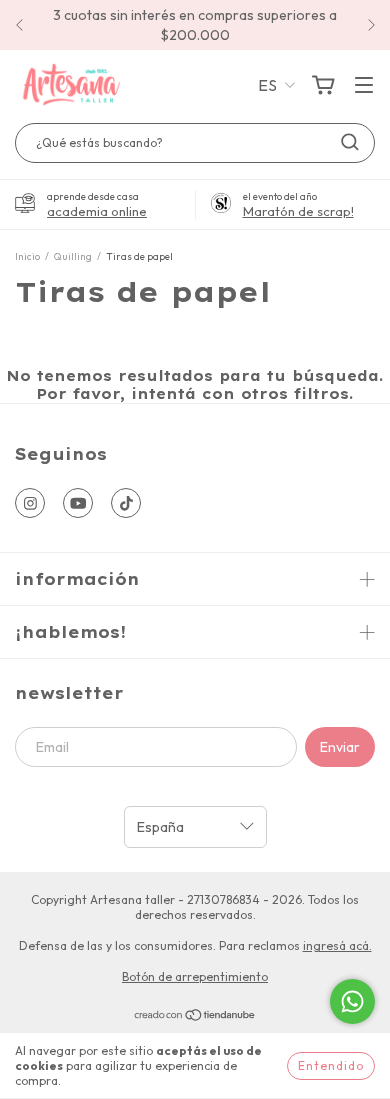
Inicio (27, 256)
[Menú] (364, 86)
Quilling (73, 256)
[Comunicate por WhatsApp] (352, 1001)
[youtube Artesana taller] (78, 503)
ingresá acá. (337, 945)
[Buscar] (350, 142)
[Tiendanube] (195, 1017)
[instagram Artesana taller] (30, 503)
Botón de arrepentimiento (195, 976)
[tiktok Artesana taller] (126, 503)
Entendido (331, 1065)
